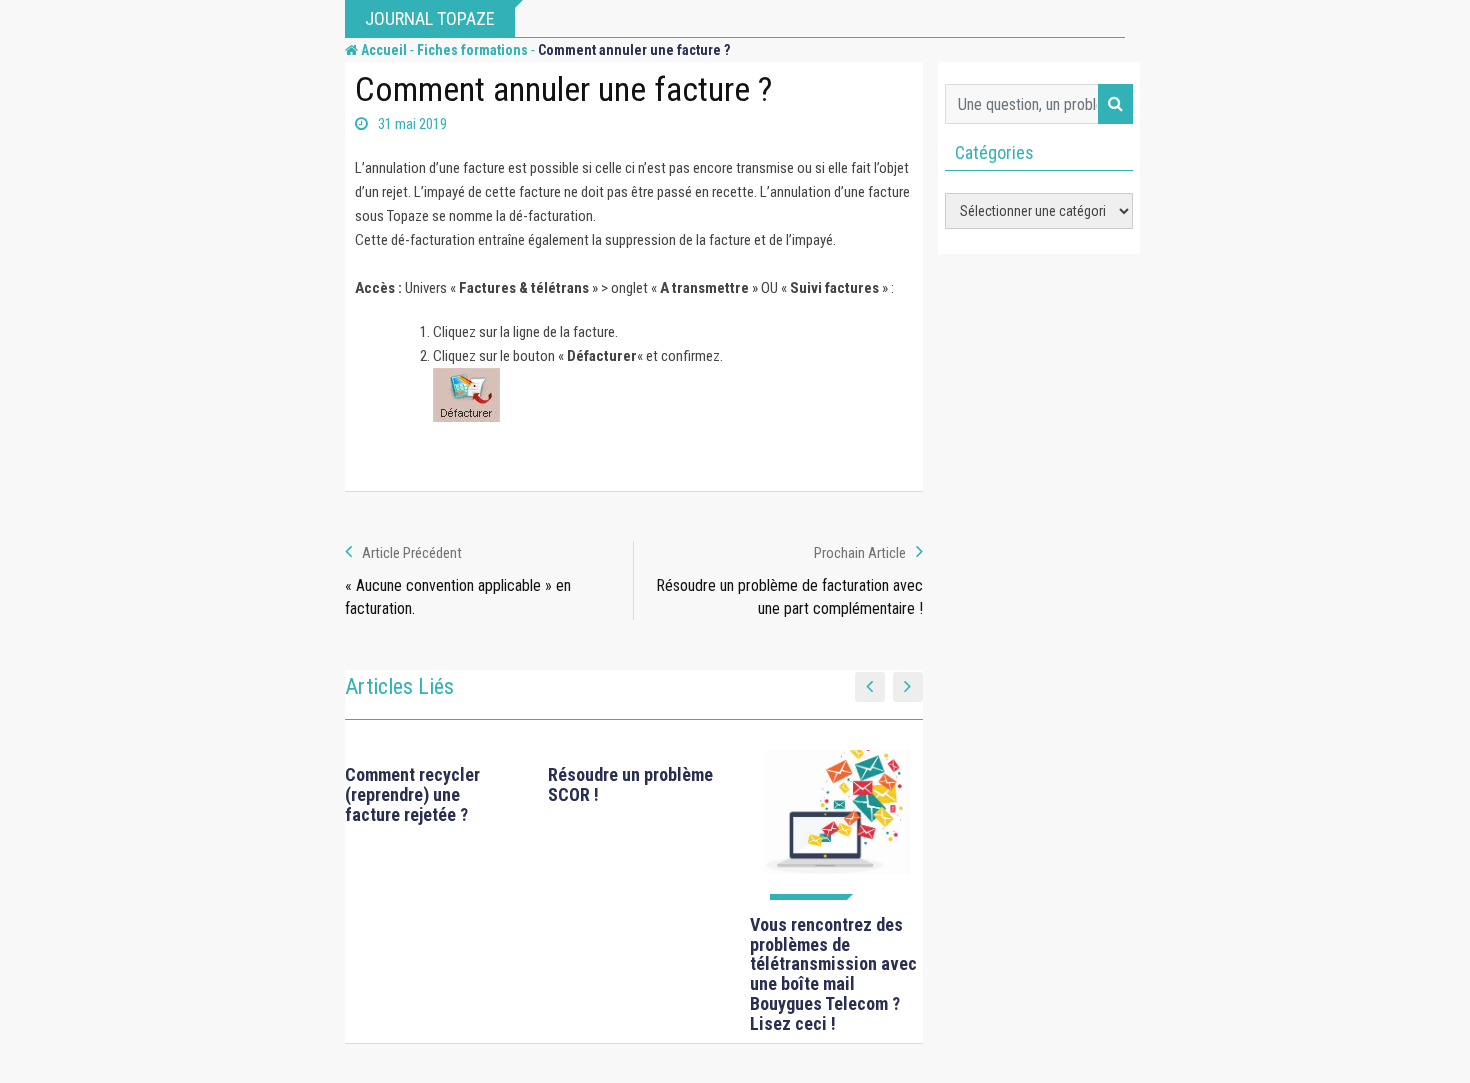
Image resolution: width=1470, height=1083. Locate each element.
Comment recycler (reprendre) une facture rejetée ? (412, 794)
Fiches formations (472, 50)
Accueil (382, 50)
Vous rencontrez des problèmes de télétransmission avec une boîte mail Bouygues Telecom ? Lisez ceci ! (833, 974)
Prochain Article (860, 553)
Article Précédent (412, 553)
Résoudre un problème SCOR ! (630, 784)
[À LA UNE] (836, 825)
